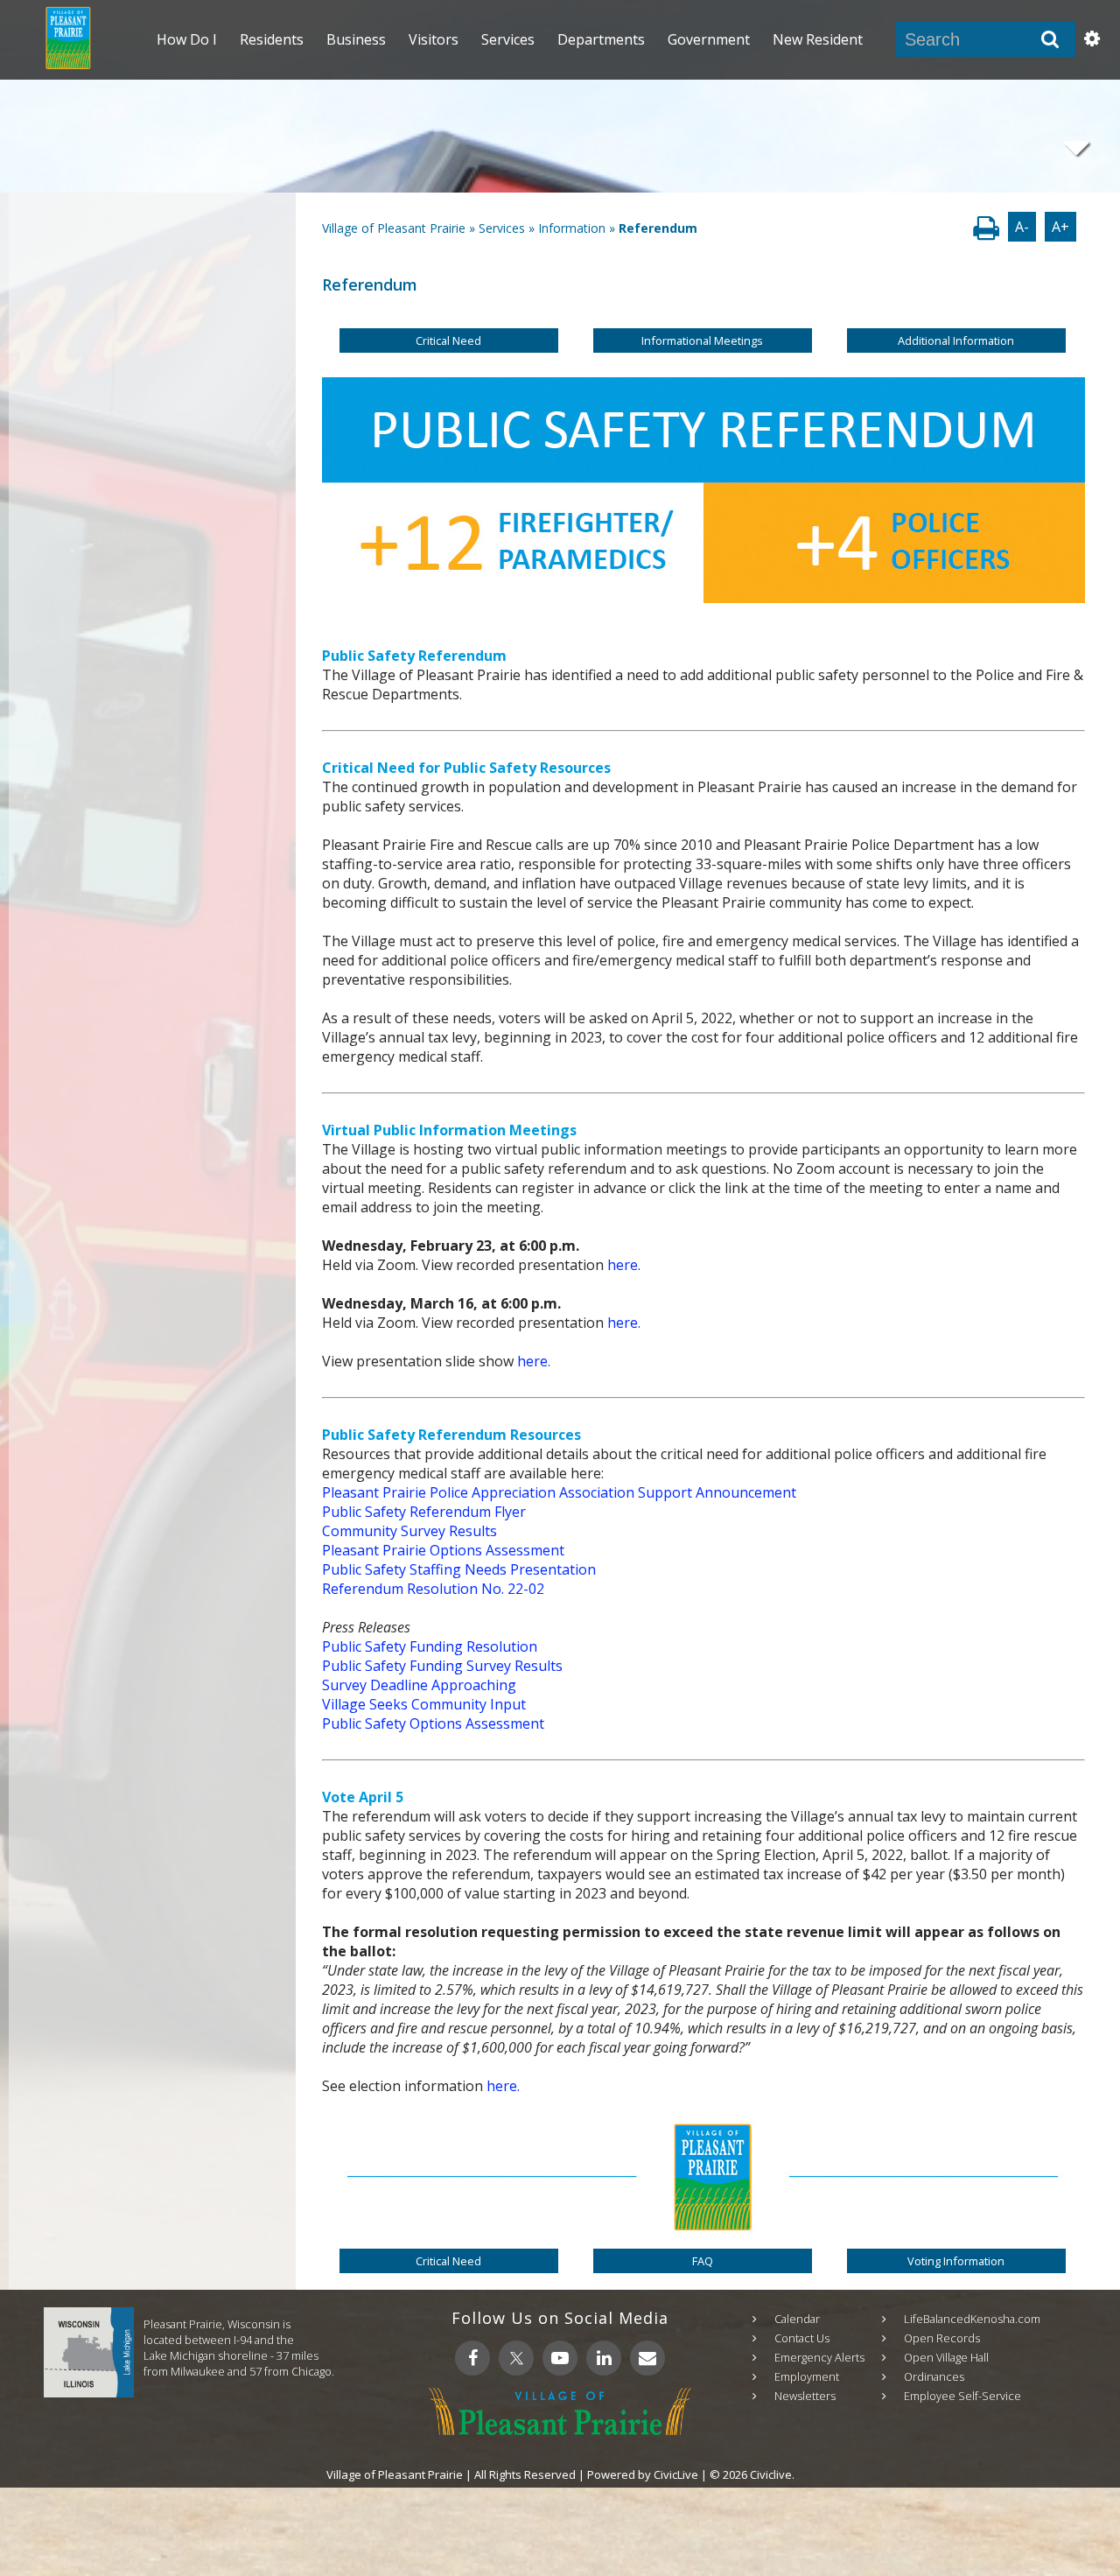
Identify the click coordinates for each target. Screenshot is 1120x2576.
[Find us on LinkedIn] (604, 2358)
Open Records (942, 2338)
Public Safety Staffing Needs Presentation (459, 1569)
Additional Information (956, 340)
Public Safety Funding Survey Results (442, 1666)
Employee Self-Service (962, 2396)
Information (572, 228)
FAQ (703, 2261)
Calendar (797, 2319)
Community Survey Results (409, 1531)
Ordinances (934, 2376)
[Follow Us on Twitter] (516, 2358)
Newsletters (805, 2396)
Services (502, 228)
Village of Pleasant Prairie (394, 228)
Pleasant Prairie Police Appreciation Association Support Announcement (559, 1492)
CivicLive (676, 2474)
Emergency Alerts (819, 2357)
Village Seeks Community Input (424, 1704)
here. (624, 1265)
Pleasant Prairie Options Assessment (443, 1550)
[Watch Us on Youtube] (560, 2358)
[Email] (647, 2358)
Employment (807, 2376)
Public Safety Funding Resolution (430, 1646)
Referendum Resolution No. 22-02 (433, 1589)
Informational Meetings (702, 340)
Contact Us (802, 2338)
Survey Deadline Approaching (419, 1685)
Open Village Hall (946, 2357)
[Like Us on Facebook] (472, 2358)
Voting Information (956, 2261)
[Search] (1050, 39)
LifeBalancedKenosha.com (972, 2319)
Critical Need (448, 340)
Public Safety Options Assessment (433, 1723)
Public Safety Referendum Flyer (424, 1512)
